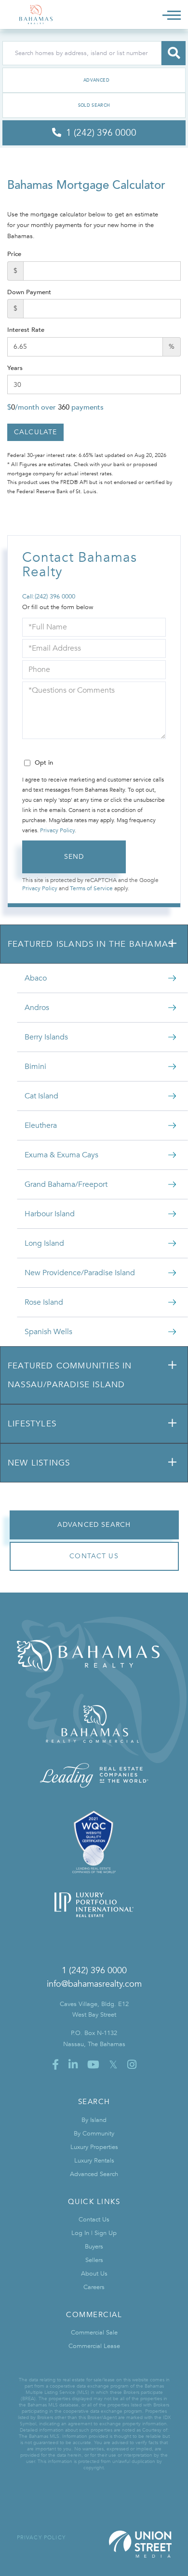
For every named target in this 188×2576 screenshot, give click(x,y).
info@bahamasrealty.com (94, 1984)
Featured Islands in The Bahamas (90, 944)
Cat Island (41, 1096)
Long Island (44, 1243)
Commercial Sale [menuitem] (94, 2333)
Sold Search (94, 105)
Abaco (36, 978)
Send (74, 857)
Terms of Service (91, 888)
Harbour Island (50, 1214)
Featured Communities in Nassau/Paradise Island (70, 1375)
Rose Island (44, 1302)
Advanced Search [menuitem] (94, 2174)
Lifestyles (32, 1424)
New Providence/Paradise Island (80, 1273)
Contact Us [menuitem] (94, 2220)
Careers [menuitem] (94, 2287)
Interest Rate (26, 330)
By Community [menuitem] (94, 2134)
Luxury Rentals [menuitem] (94, 2161)
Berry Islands (46, 1037)
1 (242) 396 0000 (94, 1971)
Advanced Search (94, 80)
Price (14, 254)
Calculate (35, 432)
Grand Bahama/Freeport (66, 1184)
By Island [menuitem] (94, 2120)
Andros (37, 1008)
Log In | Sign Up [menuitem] (94, 2233)
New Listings (39, 1463)
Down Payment (29, 292)
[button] (174, 53)
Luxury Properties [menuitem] (94, 2147)
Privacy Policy (57, 830)
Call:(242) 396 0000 (49, 597)
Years (15, 368)
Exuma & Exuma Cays (61, 1155)
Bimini (35, 1067)
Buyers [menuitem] (94, 2247)
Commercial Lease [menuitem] (94, 2346)
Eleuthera (41, 1125)
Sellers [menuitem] (94, 2260)
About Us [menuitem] (94, 2274)
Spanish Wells (48, 1332)
